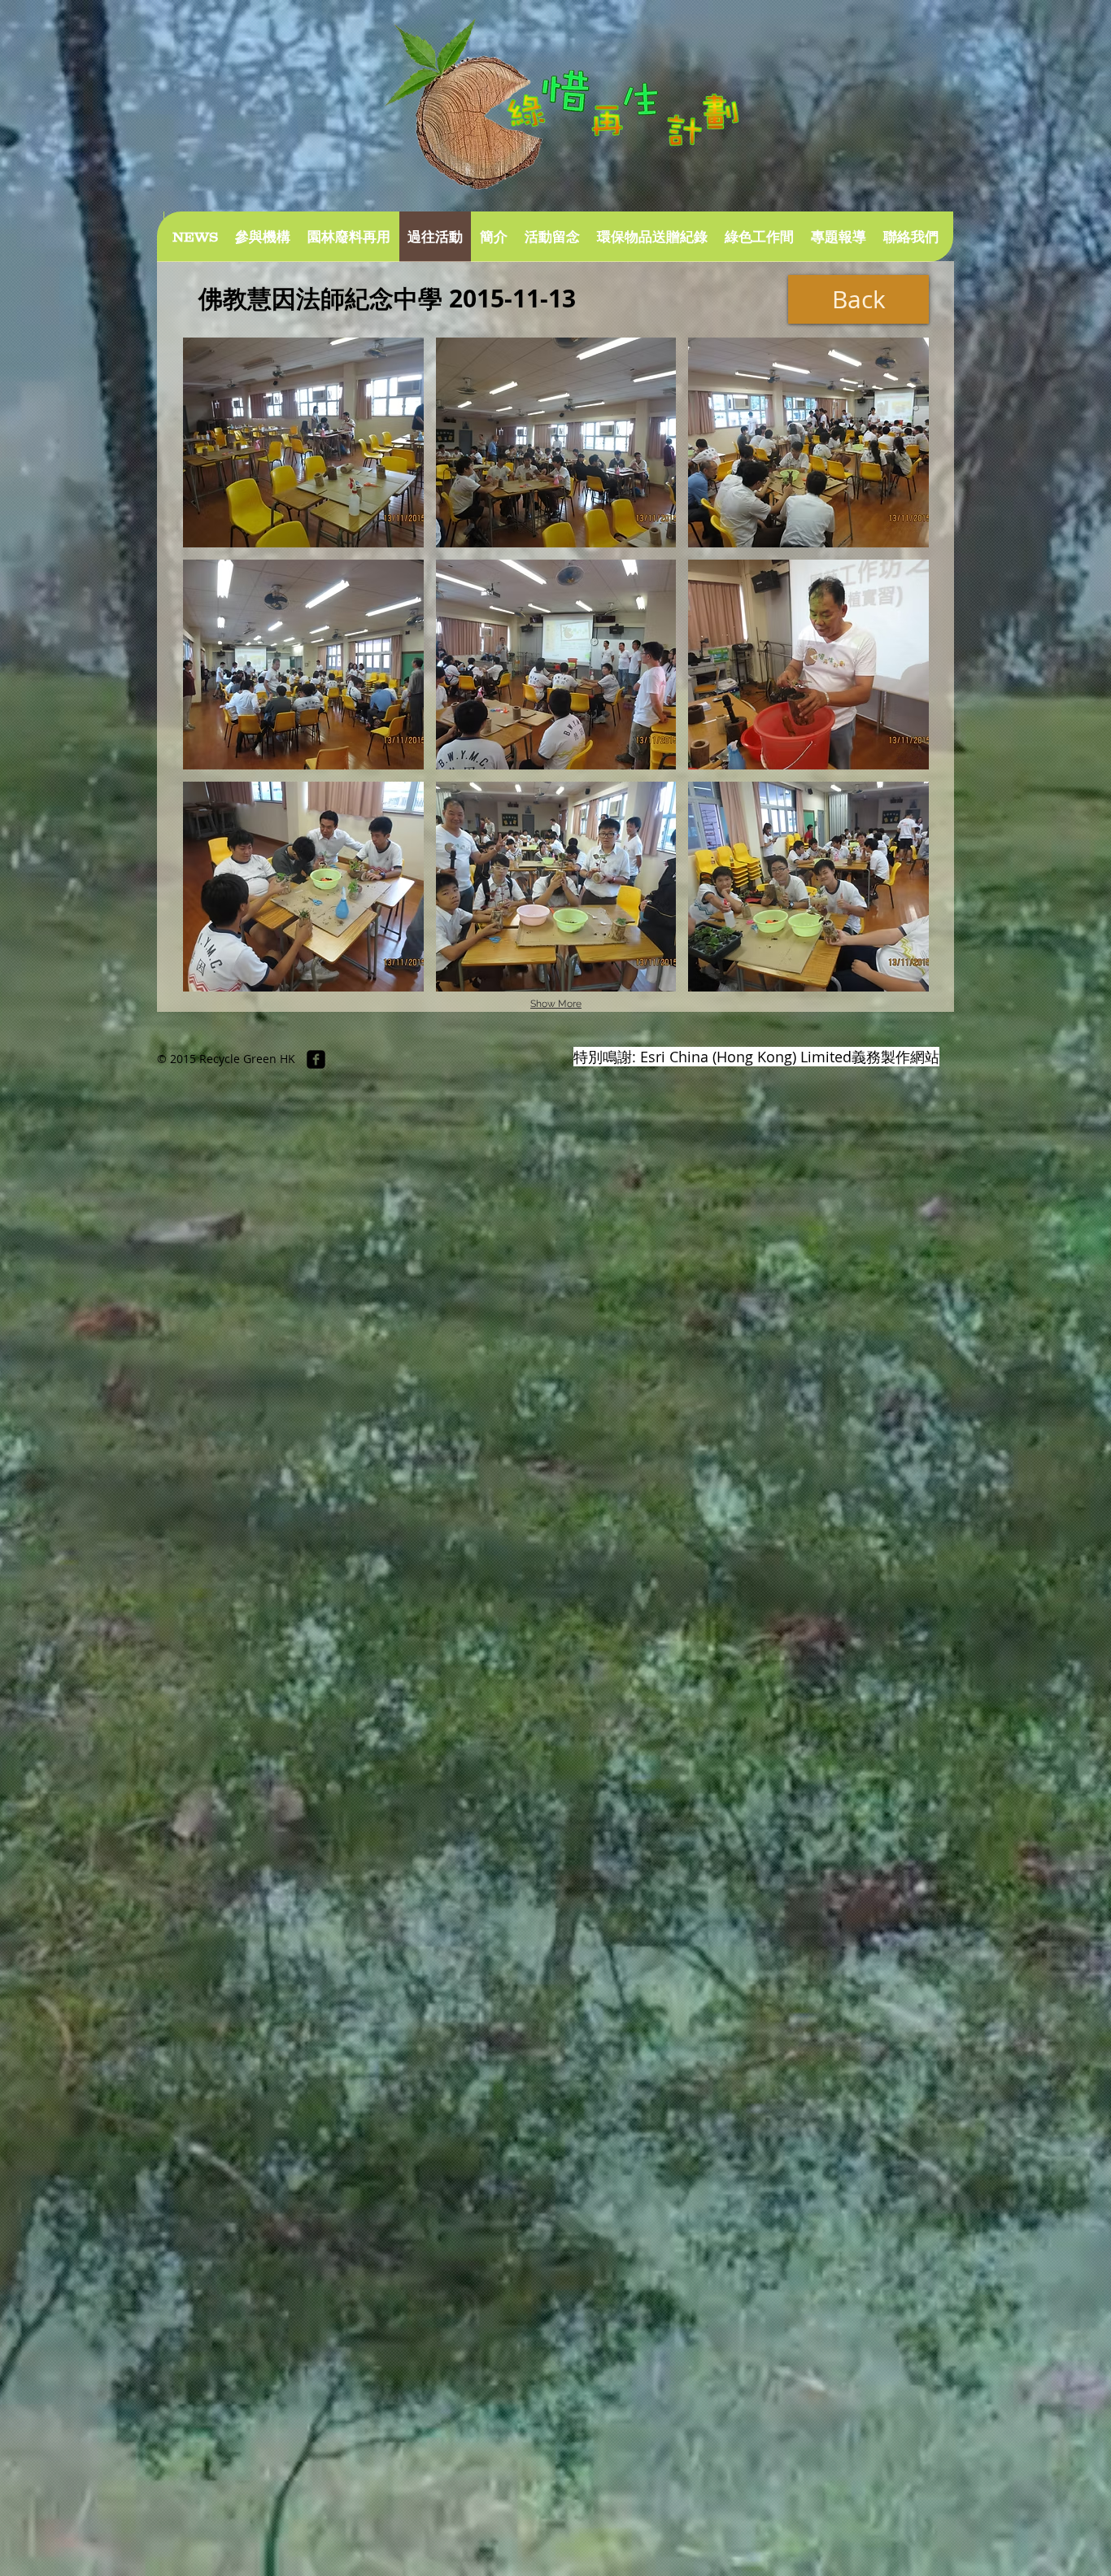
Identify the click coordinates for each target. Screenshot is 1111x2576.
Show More (556, 1004)
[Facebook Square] (316, 1059)
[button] (303, 442)
